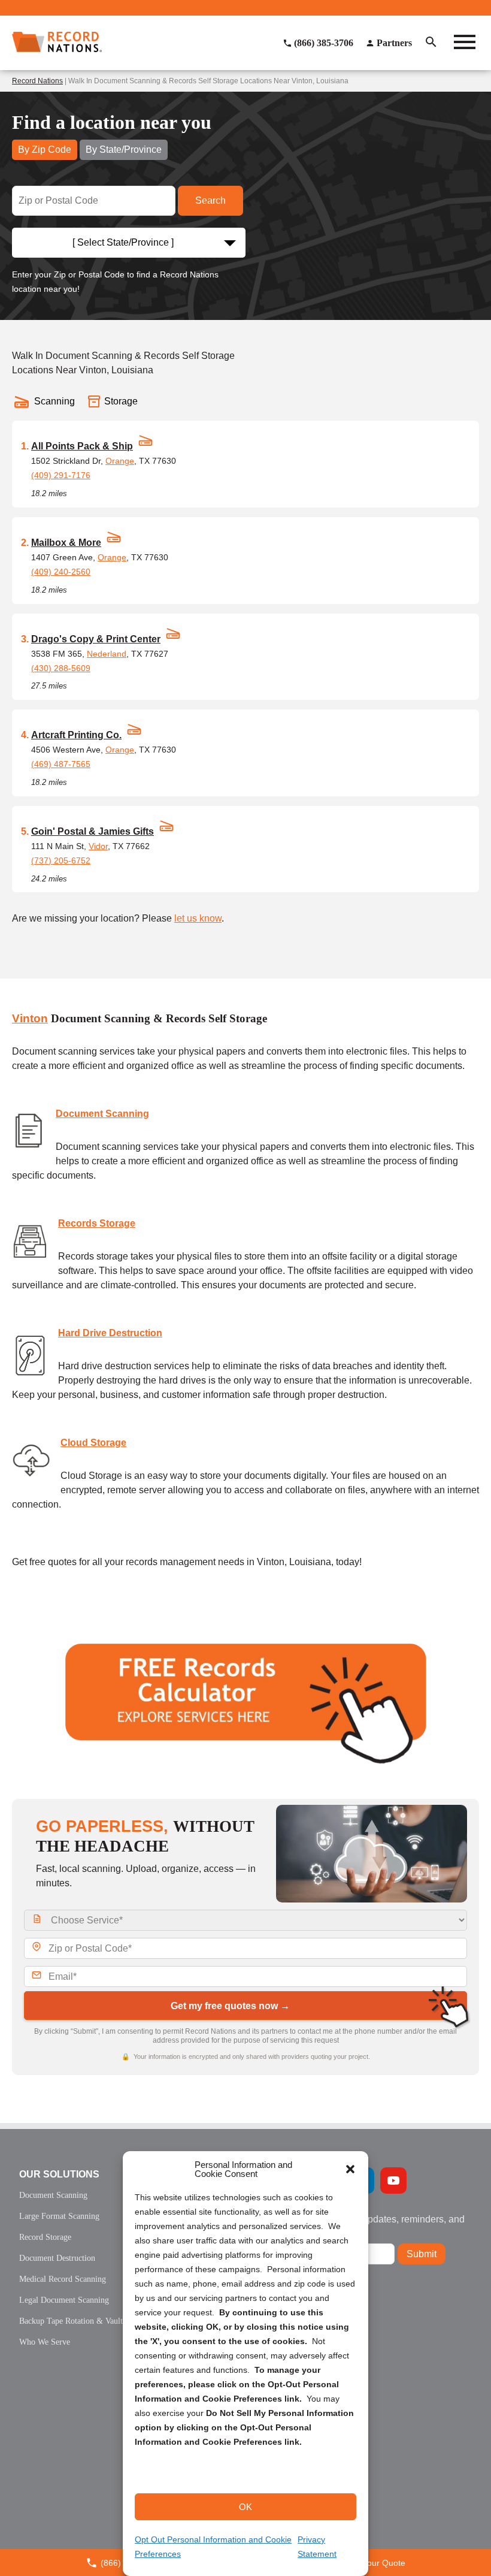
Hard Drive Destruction (110, 1333)
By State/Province (124, 150)
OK (245, 2507)
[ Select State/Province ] (123, 242)
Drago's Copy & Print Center (96, 639)
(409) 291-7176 (61, 475)
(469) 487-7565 (61, 764)
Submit (422, 2254)
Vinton (30, 1018)
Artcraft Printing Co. (76, 735)
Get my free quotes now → (230, 2006)
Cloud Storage (93, 1443)
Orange (120, 461)
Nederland (107, 654)
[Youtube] (393, 2181)
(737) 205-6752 (61, 860)
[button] (350, 2169)
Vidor (98, 846)
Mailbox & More (66, 543)
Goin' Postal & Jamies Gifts (93, 831)
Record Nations (37, 81)
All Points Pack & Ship (82, 446)
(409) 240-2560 (61, 572)
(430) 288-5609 (61, 668)
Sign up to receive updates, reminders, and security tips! (374, 2224)
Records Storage (97, 1223)
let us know (198, 918)
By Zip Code (45, 150)
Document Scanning (102, 1114)
